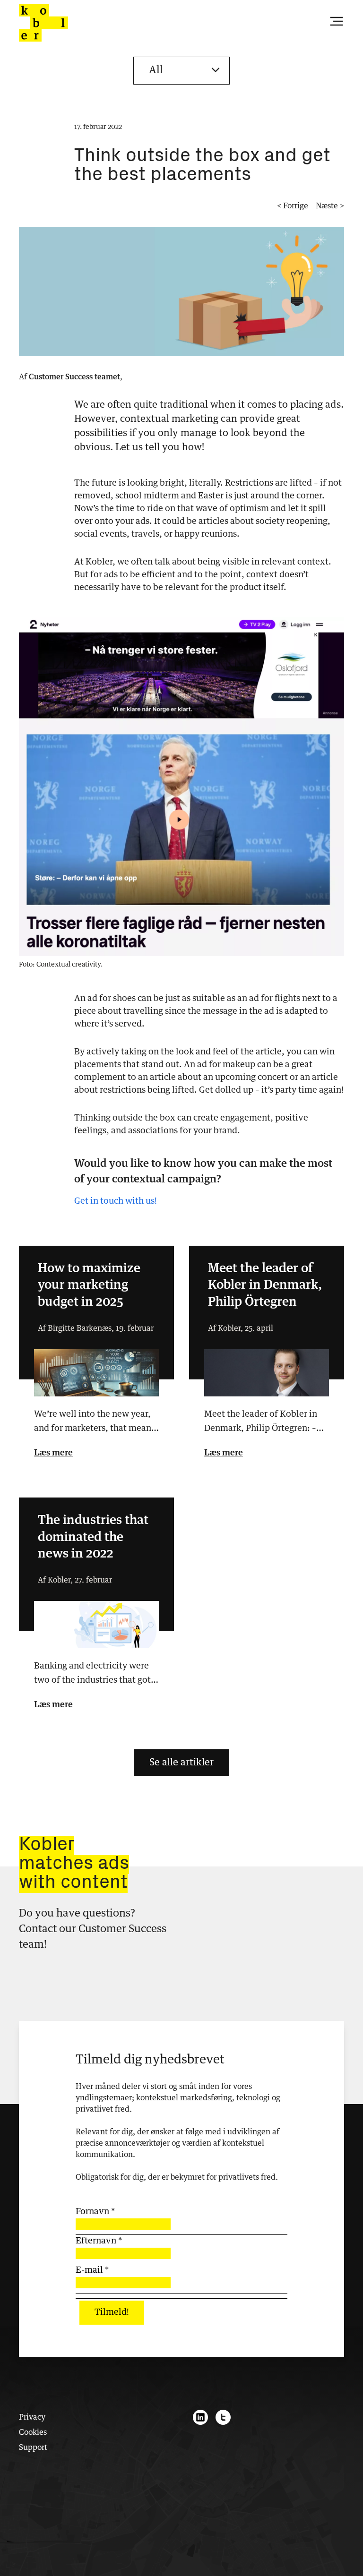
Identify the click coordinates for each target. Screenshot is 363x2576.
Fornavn (95, 2212)
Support (33, 2448)
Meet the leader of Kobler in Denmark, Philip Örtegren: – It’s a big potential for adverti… (267, 1423)
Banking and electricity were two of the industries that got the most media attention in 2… (92, 1675)
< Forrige (293, 206)
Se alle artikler (181, 1763)
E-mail (92, 2270)
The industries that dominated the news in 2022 (93, 1538)
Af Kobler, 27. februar (75, 1580)
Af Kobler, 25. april (241, 1328)
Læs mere (53, 1453)
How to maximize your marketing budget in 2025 (89, 1286)
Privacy (32, 2417)
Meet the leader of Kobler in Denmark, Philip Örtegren (265, 1286)
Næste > (330, 206)
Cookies (33, 2432)
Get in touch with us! (116, 1201)
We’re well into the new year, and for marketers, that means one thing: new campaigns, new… (95, 1423)
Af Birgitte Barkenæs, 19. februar (96, 1328)
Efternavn (99, 2241)
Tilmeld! (112, 2312)
